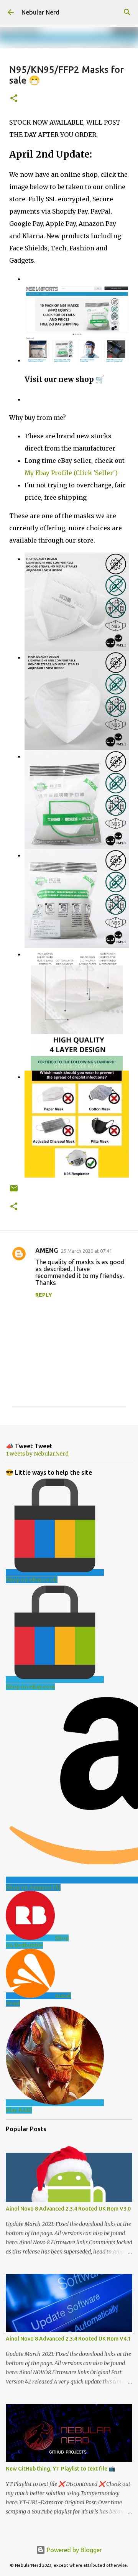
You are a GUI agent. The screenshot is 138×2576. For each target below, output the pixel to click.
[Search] (127, 12)
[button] (14, 99)
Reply (44, 1295)
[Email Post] (14, 1191)
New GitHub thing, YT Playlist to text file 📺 (60, 2469)
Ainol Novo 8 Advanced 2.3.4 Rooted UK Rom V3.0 (68, 2209)
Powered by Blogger (74, 2550)
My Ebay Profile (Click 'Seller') (71, 473)
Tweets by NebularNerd (37, 1454)
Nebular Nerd (40, 12)
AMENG (47, 1250)
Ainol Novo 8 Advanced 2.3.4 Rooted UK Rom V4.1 (68, 2339)
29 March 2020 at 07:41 (86, 1251)
